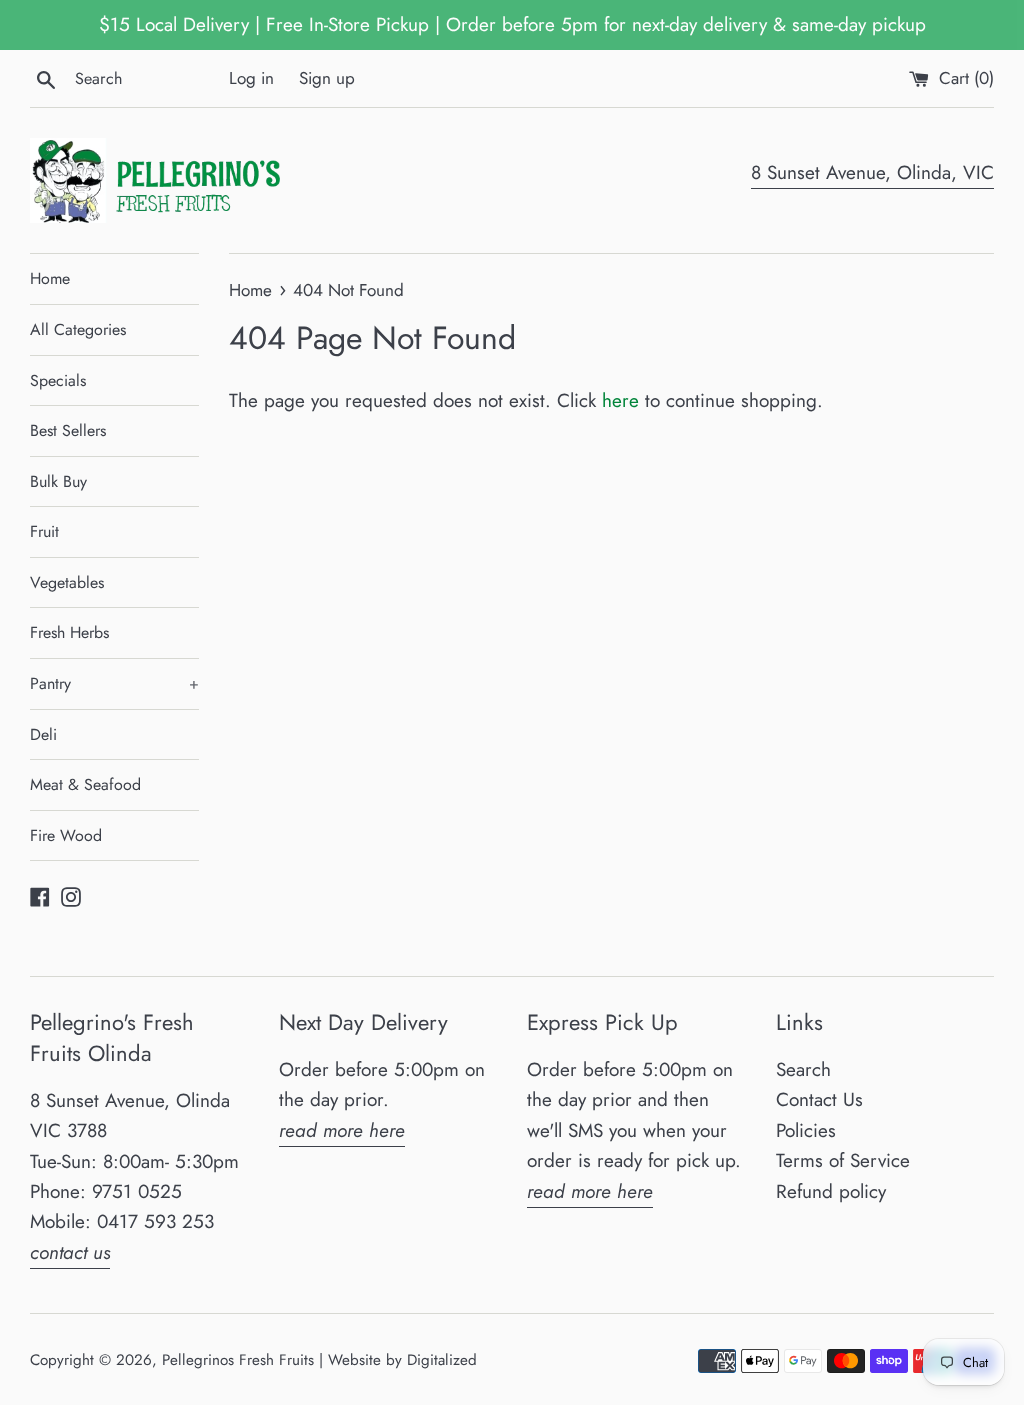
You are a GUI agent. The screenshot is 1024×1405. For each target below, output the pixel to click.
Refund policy (831, 1191)
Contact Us (819, 1099)
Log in (251, 78)
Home (50, 278)
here (620, 400)
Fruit (44, 531)
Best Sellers (68, 430)
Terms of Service (843, 1160)
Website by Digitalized (402, 1360)
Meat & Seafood (85, 784)
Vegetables (67, 582)
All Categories (78, 329)
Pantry (114, 683)
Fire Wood (66, 835)
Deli (43, 734)
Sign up (327, 78)
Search (803, 1069)
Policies (806, 1130)
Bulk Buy (58, 481)
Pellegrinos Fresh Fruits (238, 1360)
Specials (58, 380)
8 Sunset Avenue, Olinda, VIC (872, 172)
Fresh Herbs (69, 632)
